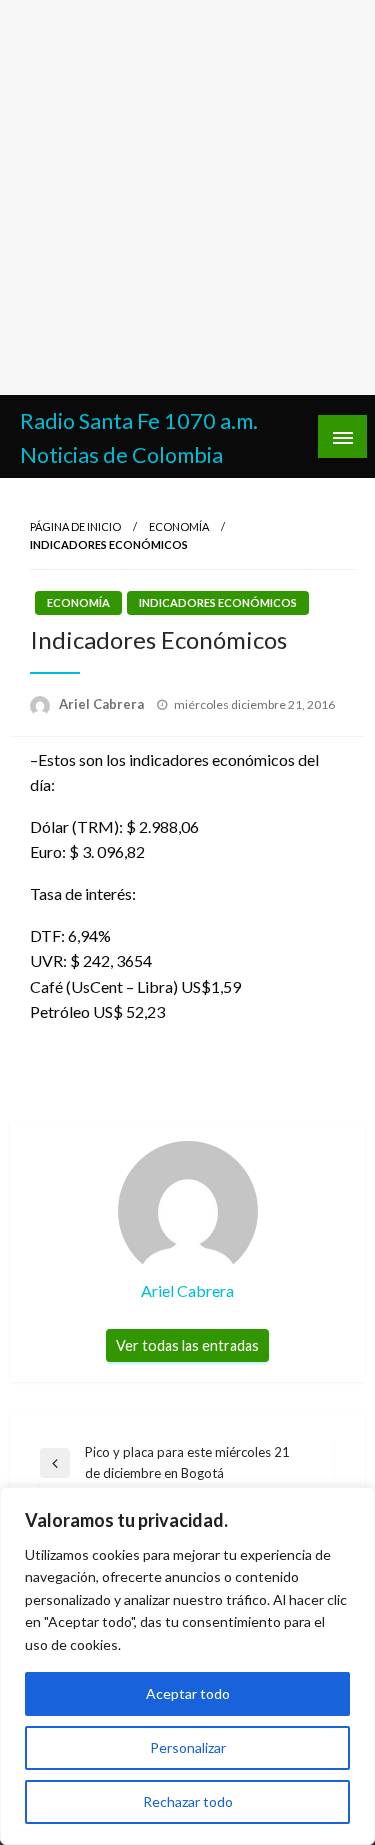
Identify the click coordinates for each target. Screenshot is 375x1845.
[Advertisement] (187, 197)
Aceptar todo (188, 1693)
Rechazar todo (188, 1801)
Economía (179, 526)
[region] (187, 1666)
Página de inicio (75, 526)
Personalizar (188, 1747)
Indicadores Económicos (218, 602)
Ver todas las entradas (187, 1345)
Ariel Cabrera (103, 704)
